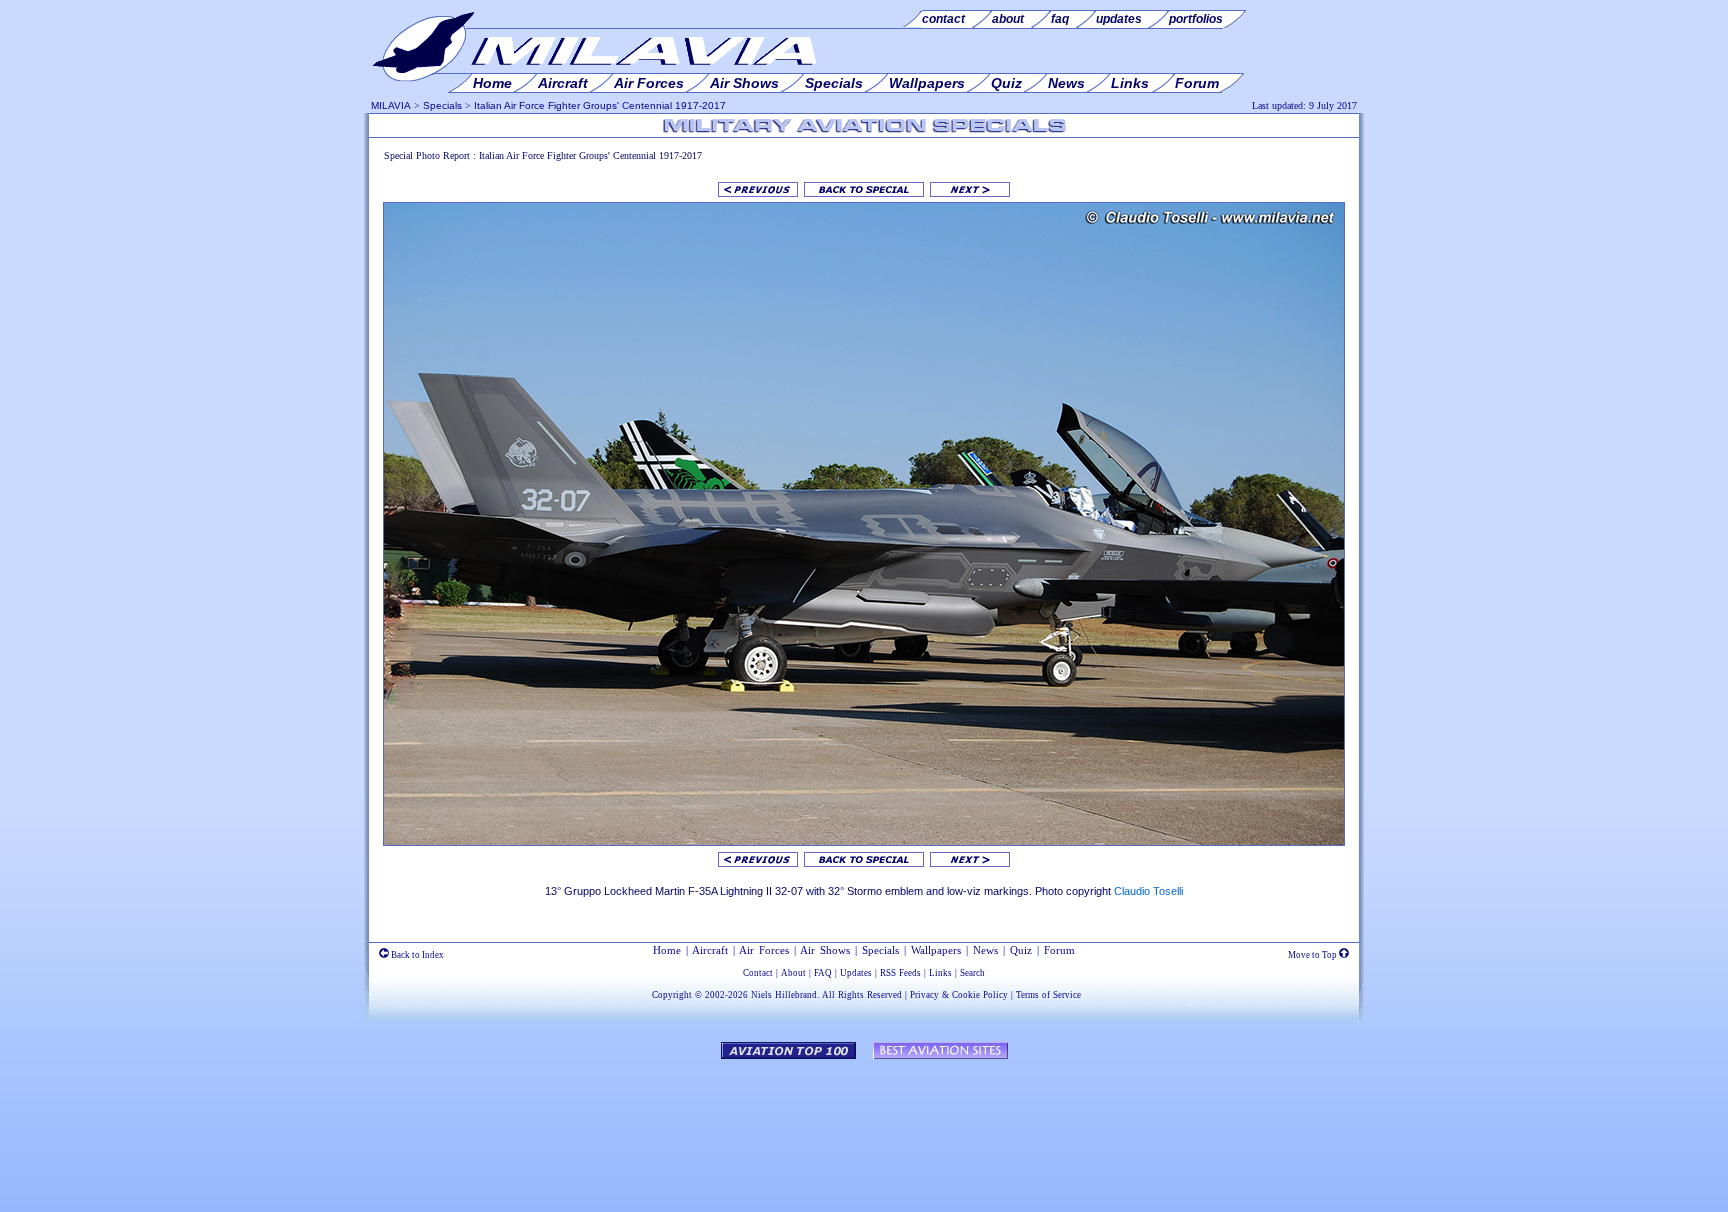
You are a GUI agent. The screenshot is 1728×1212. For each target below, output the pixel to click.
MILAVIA (391, 105)
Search (972, 973)
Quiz (1021, 950)
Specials (442, 105)
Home (667, 950)
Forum (1059, 950)
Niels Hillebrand (784, 995)
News (985, 950)
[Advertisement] (864, 1126)
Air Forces (764, 950)
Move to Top (1313, 955)
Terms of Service (1048, 995)
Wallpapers (936, 950)
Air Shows (825, 950)
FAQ (823, 973)
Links (940, 973)
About (793, 973)
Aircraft (710, 950)
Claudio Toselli (1148, 891)
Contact (758, 973)
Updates (856, 973)
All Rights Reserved (862, 995)
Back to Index (416, 955)
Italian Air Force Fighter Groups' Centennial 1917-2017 (600, 105)
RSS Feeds (900, 973)
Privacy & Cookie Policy (959, 995)
